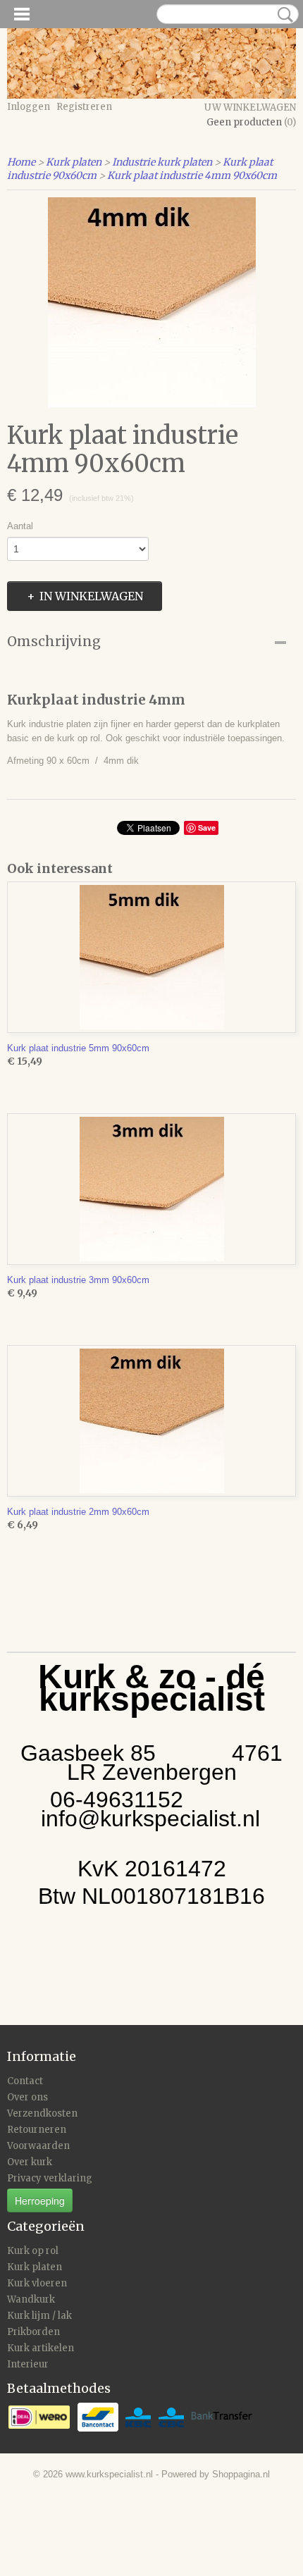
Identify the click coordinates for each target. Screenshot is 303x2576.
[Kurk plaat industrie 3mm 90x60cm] (151, 1189)
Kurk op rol (33, 2251)
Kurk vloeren (37, 2283)
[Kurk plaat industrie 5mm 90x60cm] (151, 957)
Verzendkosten (42, 2113)
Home (21, 162)
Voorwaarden (38, 2146)
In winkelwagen (91, 596)
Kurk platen (74, 162)
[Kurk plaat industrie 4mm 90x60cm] (151, 302)
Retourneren (37, 2130)
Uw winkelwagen (250, 107)
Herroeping (40, 2200)
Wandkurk (31, 2299)
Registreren (84, 107)
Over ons (27, 2097)
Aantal (20, 526)
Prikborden (33, 2332)
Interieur (28, 2364)
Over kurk (30, 2162)
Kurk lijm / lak (39, 2316)
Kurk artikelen (41, 2348)
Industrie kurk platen (162, 162)
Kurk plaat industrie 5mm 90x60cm (78, 1048)
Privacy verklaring (50, 2178)
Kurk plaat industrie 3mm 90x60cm (78, 1280)
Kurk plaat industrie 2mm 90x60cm (78, 1512)
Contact (25, 2081)
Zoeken (283, 15)
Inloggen (29, 107)
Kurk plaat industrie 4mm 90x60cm (192, 175)
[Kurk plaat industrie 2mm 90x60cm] (151, 1421)
